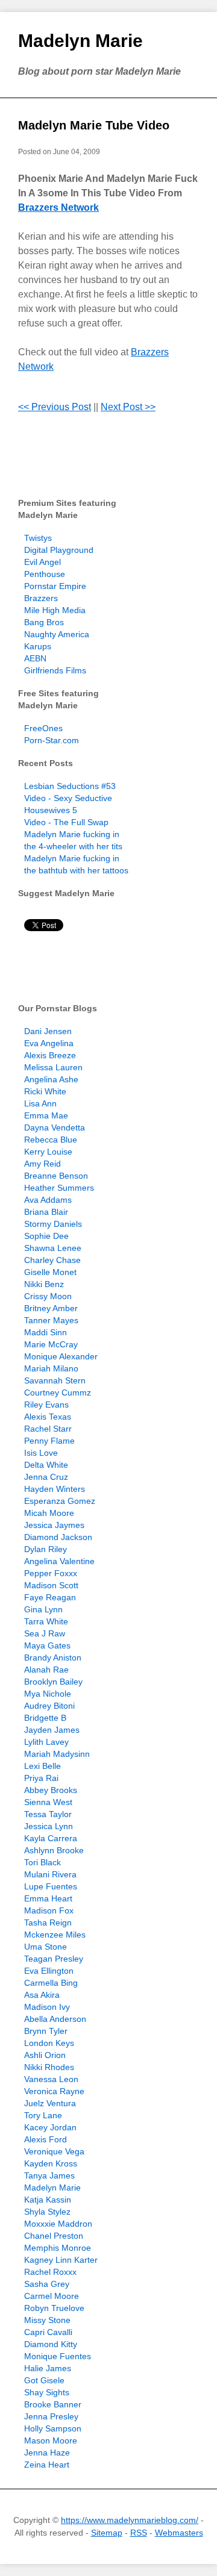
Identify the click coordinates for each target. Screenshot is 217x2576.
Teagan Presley (54, 1959)
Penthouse (45, 574)
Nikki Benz (44, 1284)
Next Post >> (128, 407)
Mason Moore (51, 2440)
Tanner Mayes (51, 1320)
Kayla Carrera (51, 1838)
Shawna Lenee (53, 1248)
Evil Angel (42, 562)
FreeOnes (43, 728)
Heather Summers (59, 1188)
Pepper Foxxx (51, 1573)
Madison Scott (51, 1585)
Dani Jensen (48, 1031)
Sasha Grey (47, 2284)
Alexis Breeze (50, 1055)
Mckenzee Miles (55, 1935)
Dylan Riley (46, 1549)
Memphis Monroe (58, 2248)
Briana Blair (46, 1212)
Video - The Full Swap (66, 822)
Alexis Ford (46, 2139)
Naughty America (57, 634)
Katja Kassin (48, 2200)
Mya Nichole (48, 1694)
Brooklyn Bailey (53, 1682)
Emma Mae (46, 1115)
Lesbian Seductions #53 (70, 786)
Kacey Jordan (50, 2127)
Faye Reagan (50, 1597)
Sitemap (107, 2533)
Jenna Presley (51, 2416)
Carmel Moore (52, 2296)
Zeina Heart (47, 2465)
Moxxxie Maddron (58, 2224)
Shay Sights (47, 2392)
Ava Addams (48, 1200)
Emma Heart (48, 1898)
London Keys (49, 2043)
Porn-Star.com (52, 740)
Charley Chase (52, 1260)
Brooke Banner (53, 2404)
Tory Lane (43, 2115)
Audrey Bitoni (49, 1706)
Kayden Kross (51, 2163)
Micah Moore (49, 1513)
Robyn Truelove (54, 2308)
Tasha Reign (48, 1923)
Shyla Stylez (47, 2212)
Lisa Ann (40, 1103)
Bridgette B (45, 1718)
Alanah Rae (46, 1670)
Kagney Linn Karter (61, 2260)
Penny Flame (49, 1441)
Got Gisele (44, 2380)
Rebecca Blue (51, 1140)
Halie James (48, 2368)
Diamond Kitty (51, 2344)
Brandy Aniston (53, 1658)
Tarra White (46, 1621)
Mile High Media (55, 610)
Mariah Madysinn (57, 1754)
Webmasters (179, 2533)
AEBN (35, 658)
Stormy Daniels (53, 1224)
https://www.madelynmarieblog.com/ (130, 2520)
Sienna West (48, 1802)
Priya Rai (41, 1778)
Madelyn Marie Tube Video (94, 125)
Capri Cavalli (48, 2332)
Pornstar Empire (55, 586)
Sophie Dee (46, 1236)
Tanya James (49, 2175)
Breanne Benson (56, 1176)
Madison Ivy (47, 2007)
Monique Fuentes (58, 2356)
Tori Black (42, 1862)
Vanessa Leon (51, 2079)
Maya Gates (47, 1645)
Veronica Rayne (54, 2091)
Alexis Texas (48, 1417)
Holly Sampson (53, 2428)
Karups (38, 646)
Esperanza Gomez (60, 1501)
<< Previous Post (55, 407)
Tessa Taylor (48, 1814)
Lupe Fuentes (51, 1886)
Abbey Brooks (51, 1790)
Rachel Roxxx (50, 2272)
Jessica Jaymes (54, 1525)
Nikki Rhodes (49, 2067)
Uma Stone (46, 1947)
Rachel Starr (48, 1429)
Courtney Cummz (58, 1392)
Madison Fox (49, 1910)
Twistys (38, 538)
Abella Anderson (55, 2019)
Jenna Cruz (46, 1477)
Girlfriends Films (55, 670)
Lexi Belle (42, 1766)
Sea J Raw (45, 1633)
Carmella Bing (51, 1983)
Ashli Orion (45, 2055)
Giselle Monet (50, 1272)
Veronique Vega (54, 2151)
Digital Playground (59, 550)
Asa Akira (42, 1995)
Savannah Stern (55, 1380)
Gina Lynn (43, 1609)
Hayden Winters (55, 1489)
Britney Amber (51, 1308)
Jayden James (52, 1730)
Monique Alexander (61, 1356)
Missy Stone (47, 2320)
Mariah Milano (51, 1368)
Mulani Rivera (50, 1874)
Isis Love (41, 1453)
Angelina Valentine (59, 1561)
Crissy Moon (48, 1296)
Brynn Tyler (46, 2031)
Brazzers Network (58, 207)
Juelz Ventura (50, 2103)
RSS (139, 2533)
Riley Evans (46, 1405)
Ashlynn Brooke (54, 1850)
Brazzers (41, 598)
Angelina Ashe (51, 1079)
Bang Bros (44, 622)
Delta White (46, 1465)
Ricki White (45, 1091)
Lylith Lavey (46, 1742)
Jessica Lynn (49, 1826)
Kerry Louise (48, 1152)
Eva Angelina (49, 1043)
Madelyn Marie (80, 41)
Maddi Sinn (46, 1332)
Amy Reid (42, 1164)
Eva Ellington (49, 1971)
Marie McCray (51, 1344)
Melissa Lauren (53, 1067)
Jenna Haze (47, 2453)
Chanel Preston (54, 2236)
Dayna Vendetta (55, 1127)
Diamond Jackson (58, 1537)
